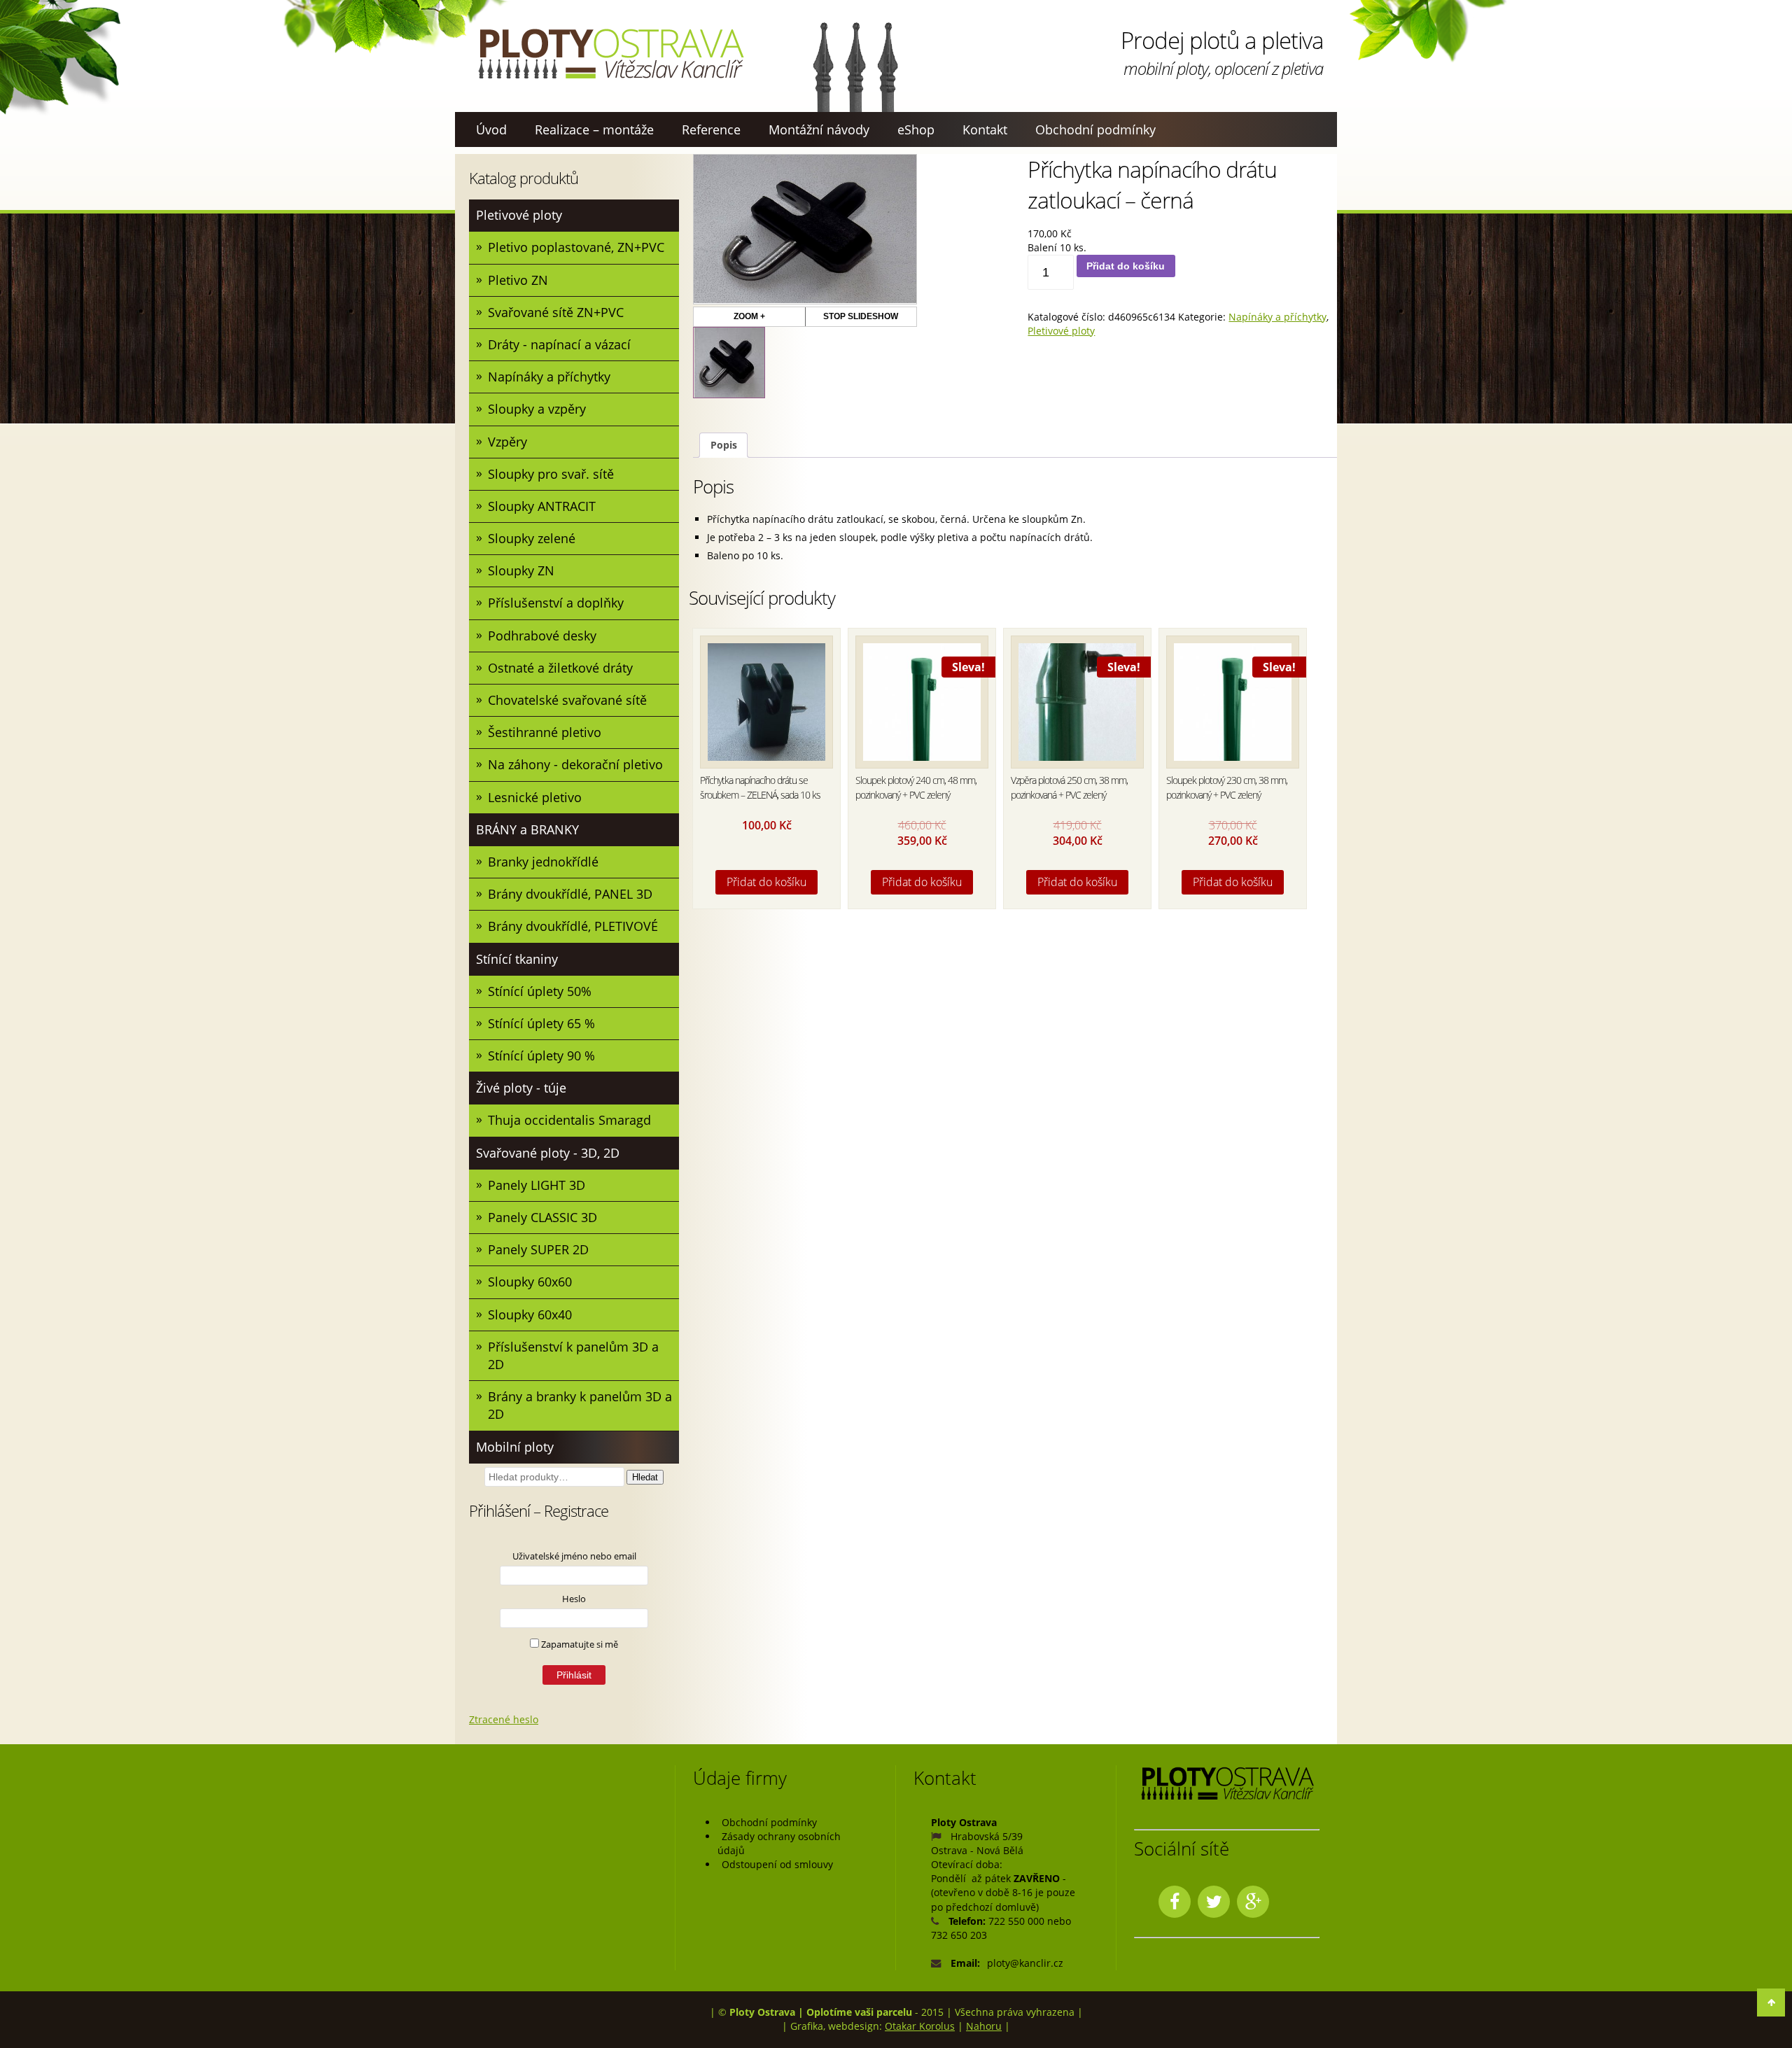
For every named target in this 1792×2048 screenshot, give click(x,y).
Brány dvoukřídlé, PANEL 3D (570, 894)
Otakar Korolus (920, 2026)
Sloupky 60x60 (530, 1282)
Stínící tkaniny (517, 959)
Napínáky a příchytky (549, 377)
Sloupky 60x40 (530, 1314)
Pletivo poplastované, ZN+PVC (576, 247)
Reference (711, 129)
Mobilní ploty (515, 1447)
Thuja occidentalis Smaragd (569, 1120)
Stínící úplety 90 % (541, 1055)
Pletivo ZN (518, 280)
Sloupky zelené (532, 538)
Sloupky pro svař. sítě (551, 474)
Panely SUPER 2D (538, 1249)
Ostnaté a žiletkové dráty (560, 668)
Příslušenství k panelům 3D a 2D (573, 1355)
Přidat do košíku (1126, 266)
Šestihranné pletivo (545, 732)
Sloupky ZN (521, 570)
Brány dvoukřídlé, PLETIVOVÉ (573, 926)
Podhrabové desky (542, 636)
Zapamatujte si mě (579, 1644)
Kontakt (985, 129)
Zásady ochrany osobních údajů (779, 1843)
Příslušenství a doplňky (556, 603)
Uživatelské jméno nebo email (574, 1556)
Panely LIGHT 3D (537, 1185)
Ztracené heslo (504, 1719)
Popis (724, 445)
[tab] (723, 446)
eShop (916, 129)
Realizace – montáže (594, 129)
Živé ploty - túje (521, 1088)
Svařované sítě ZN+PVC (556, 312)
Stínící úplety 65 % (541, 1023)
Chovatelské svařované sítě (567, 700)
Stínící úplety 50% (540, 991)
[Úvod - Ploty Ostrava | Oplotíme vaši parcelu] (610, 54)
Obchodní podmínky (1095, 129)
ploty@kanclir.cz (1025, 1963)
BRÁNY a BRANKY (527, 829)
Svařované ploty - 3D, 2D (548, 1153)
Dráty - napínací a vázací (559, 344)
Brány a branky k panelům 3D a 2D (580, 1405)
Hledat (645, 1477)
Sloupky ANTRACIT (542, 506)
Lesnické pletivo (535, 797)
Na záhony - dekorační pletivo (575, 764)
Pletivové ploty (519, 215)
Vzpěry (507, 442)
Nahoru (984, 2026)
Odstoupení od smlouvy (777, 1864)
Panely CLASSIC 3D (542, 1217)
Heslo (574, 1599)
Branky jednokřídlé (543, 862)
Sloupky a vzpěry (537, 409)
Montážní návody (819, 129)
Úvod (491, 129)
